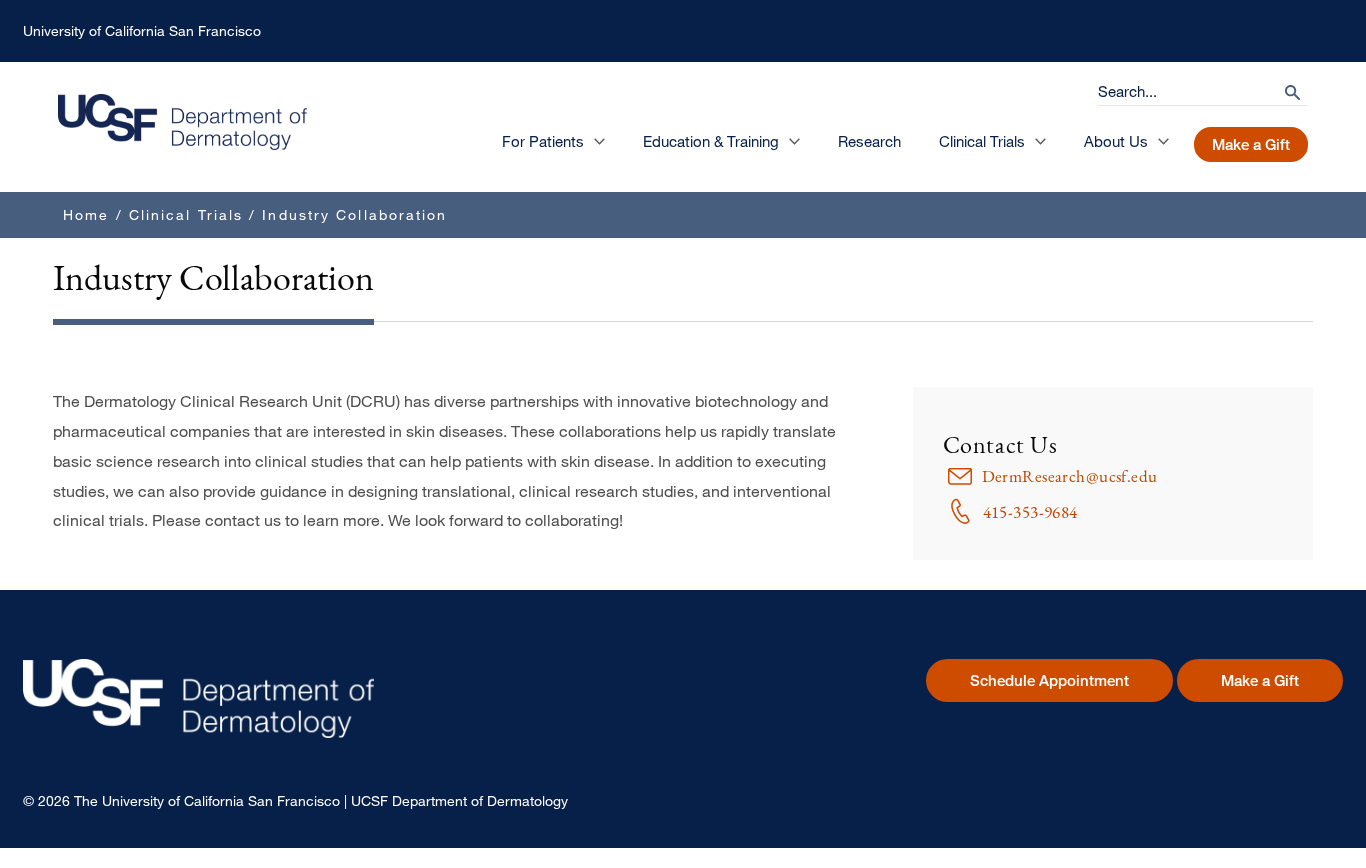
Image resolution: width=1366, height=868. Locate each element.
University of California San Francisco (142, 30)
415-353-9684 (1030, 512)
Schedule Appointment (1049, 680)
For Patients (543, 141)
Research (869, 141)
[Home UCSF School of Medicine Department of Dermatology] (182, 144)
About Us (1116, 141)
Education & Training (711, 141)
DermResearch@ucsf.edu (1070, 476)
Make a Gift (1251, 144)
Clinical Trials (982, 141)
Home (86, 214)
